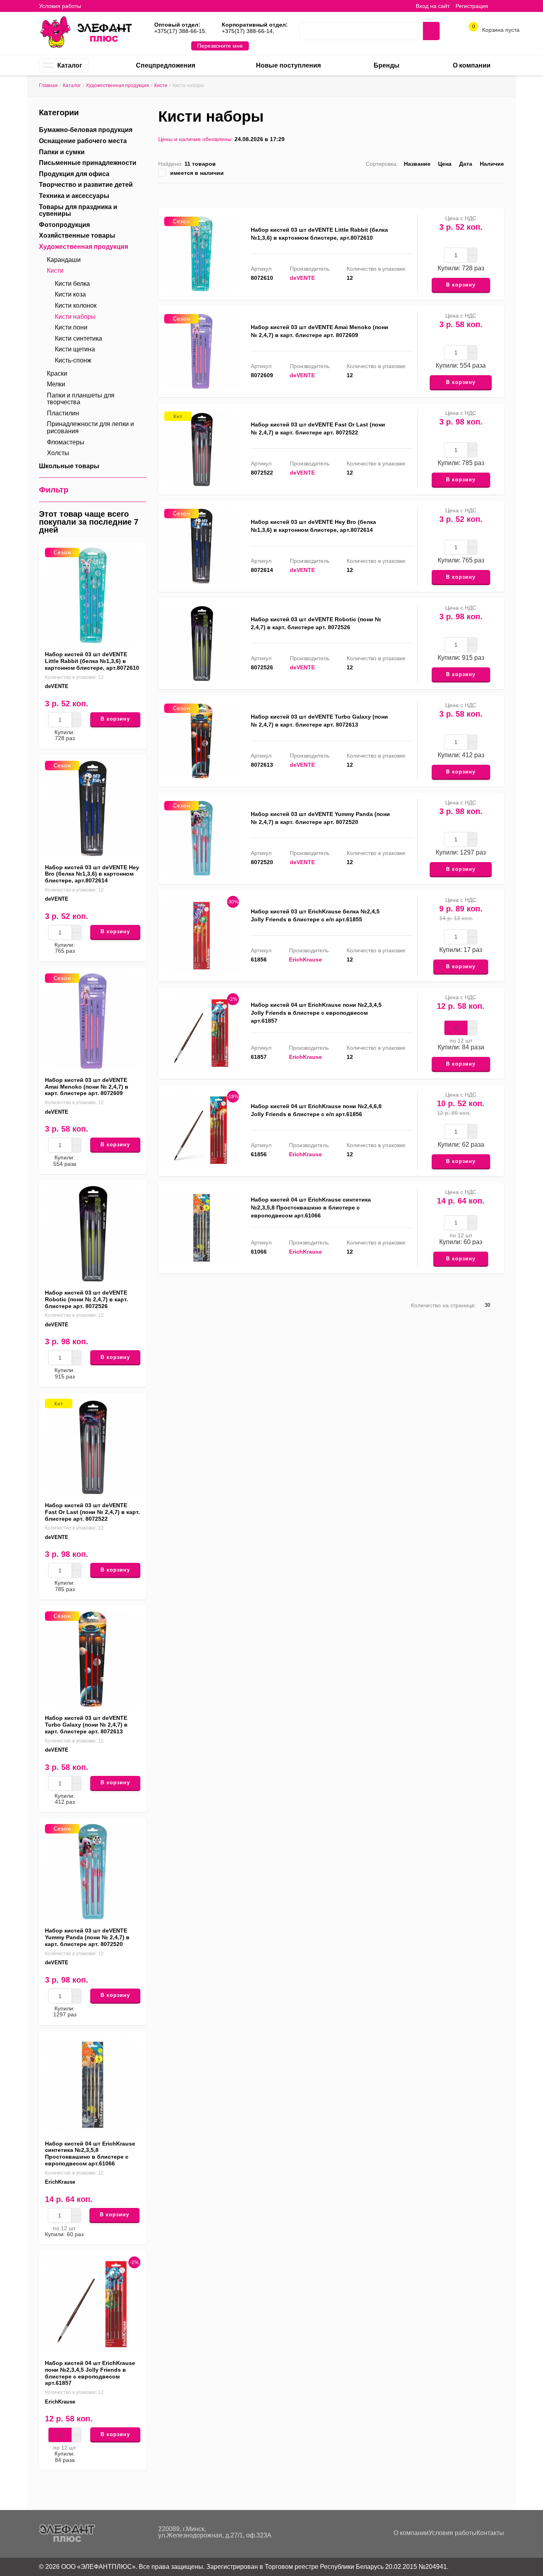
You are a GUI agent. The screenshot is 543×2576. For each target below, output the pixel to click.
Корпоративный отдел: (255, 25)
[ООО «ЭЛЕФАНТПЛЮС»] (86, 31)
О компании (411, 2533)
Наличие (492, 164)
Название (417, 164)
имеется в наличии (197, 173)
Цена (445, 164)
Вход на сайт (433, 6)
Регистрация (472, 6)
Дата (466, 164)
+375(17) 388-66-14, (248, 31)
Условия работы (60, 6)
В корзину (115, 719)
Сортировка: (382, 164)
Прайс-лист (501, 194)
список (476, 194)
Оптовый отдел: (177, 25)
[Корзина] (500, 6)
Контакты (490, 2533)
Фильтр (54, 490)
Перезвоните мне (220, 46)
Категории (59, 112)
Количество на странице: (444, 1305)
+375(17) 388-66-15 (180, 31)
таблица (488, 194)
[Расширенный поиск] (411, 31)
